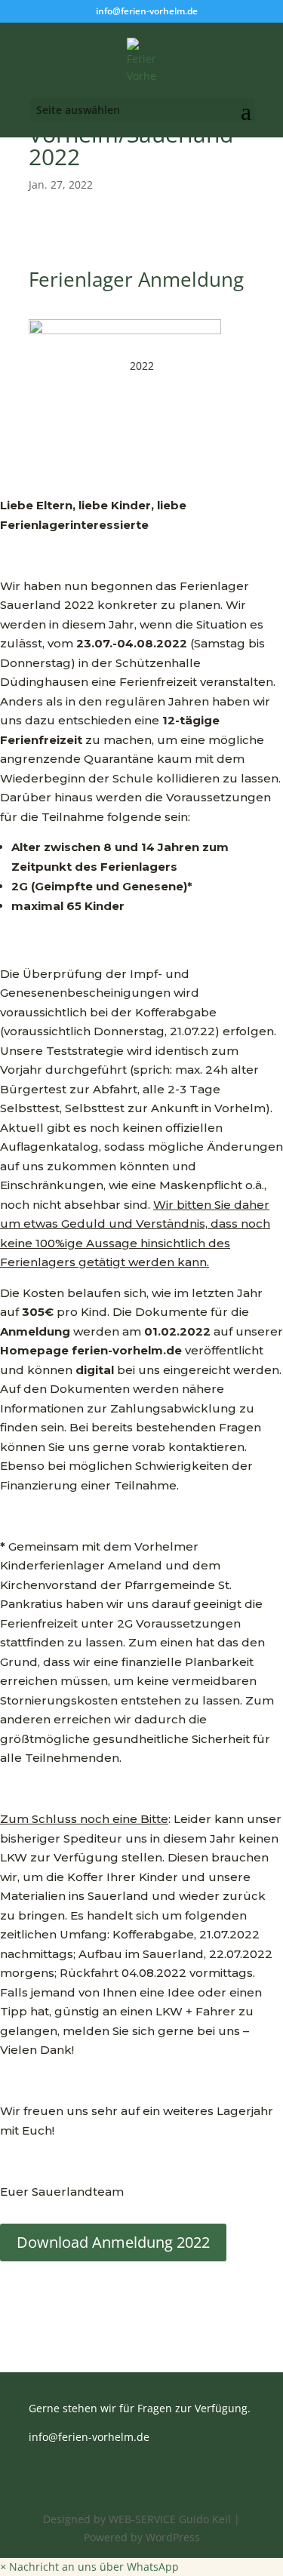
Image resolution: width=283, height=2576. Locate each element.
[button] (89, 2567)
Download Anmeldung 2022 (113, 2242)
